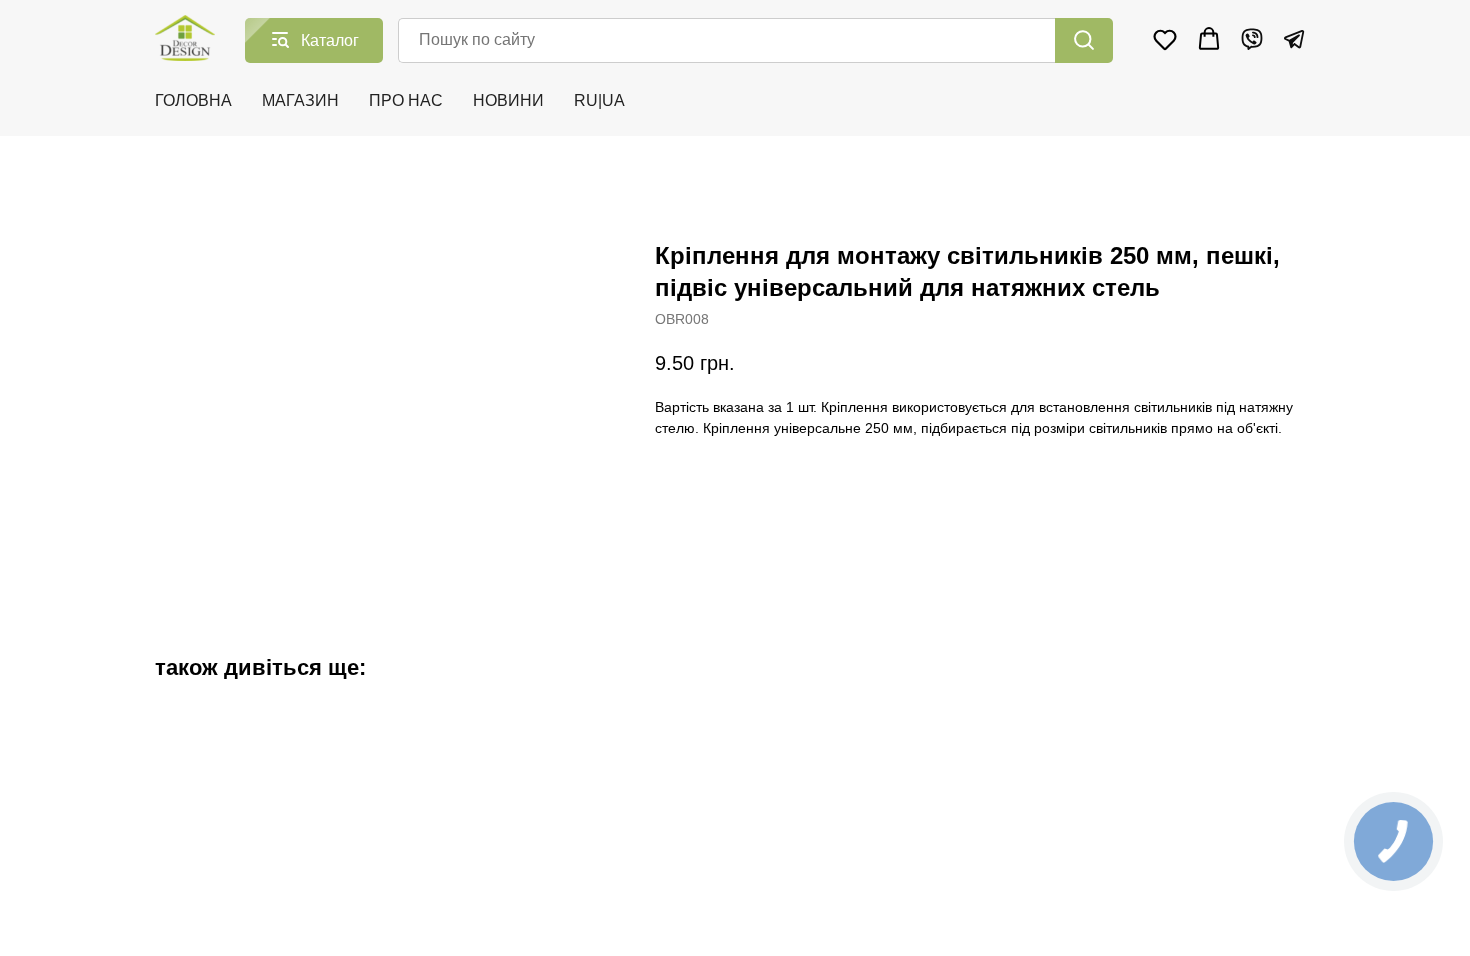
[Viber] (1252, 39)
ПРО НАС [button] (406, 100)
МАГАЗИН (300, 100)
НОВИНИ (508, 100)
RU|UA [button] (599, 100)
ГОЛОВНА (193, 100)
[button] (1165, 39)
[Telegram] (1294, 39)
